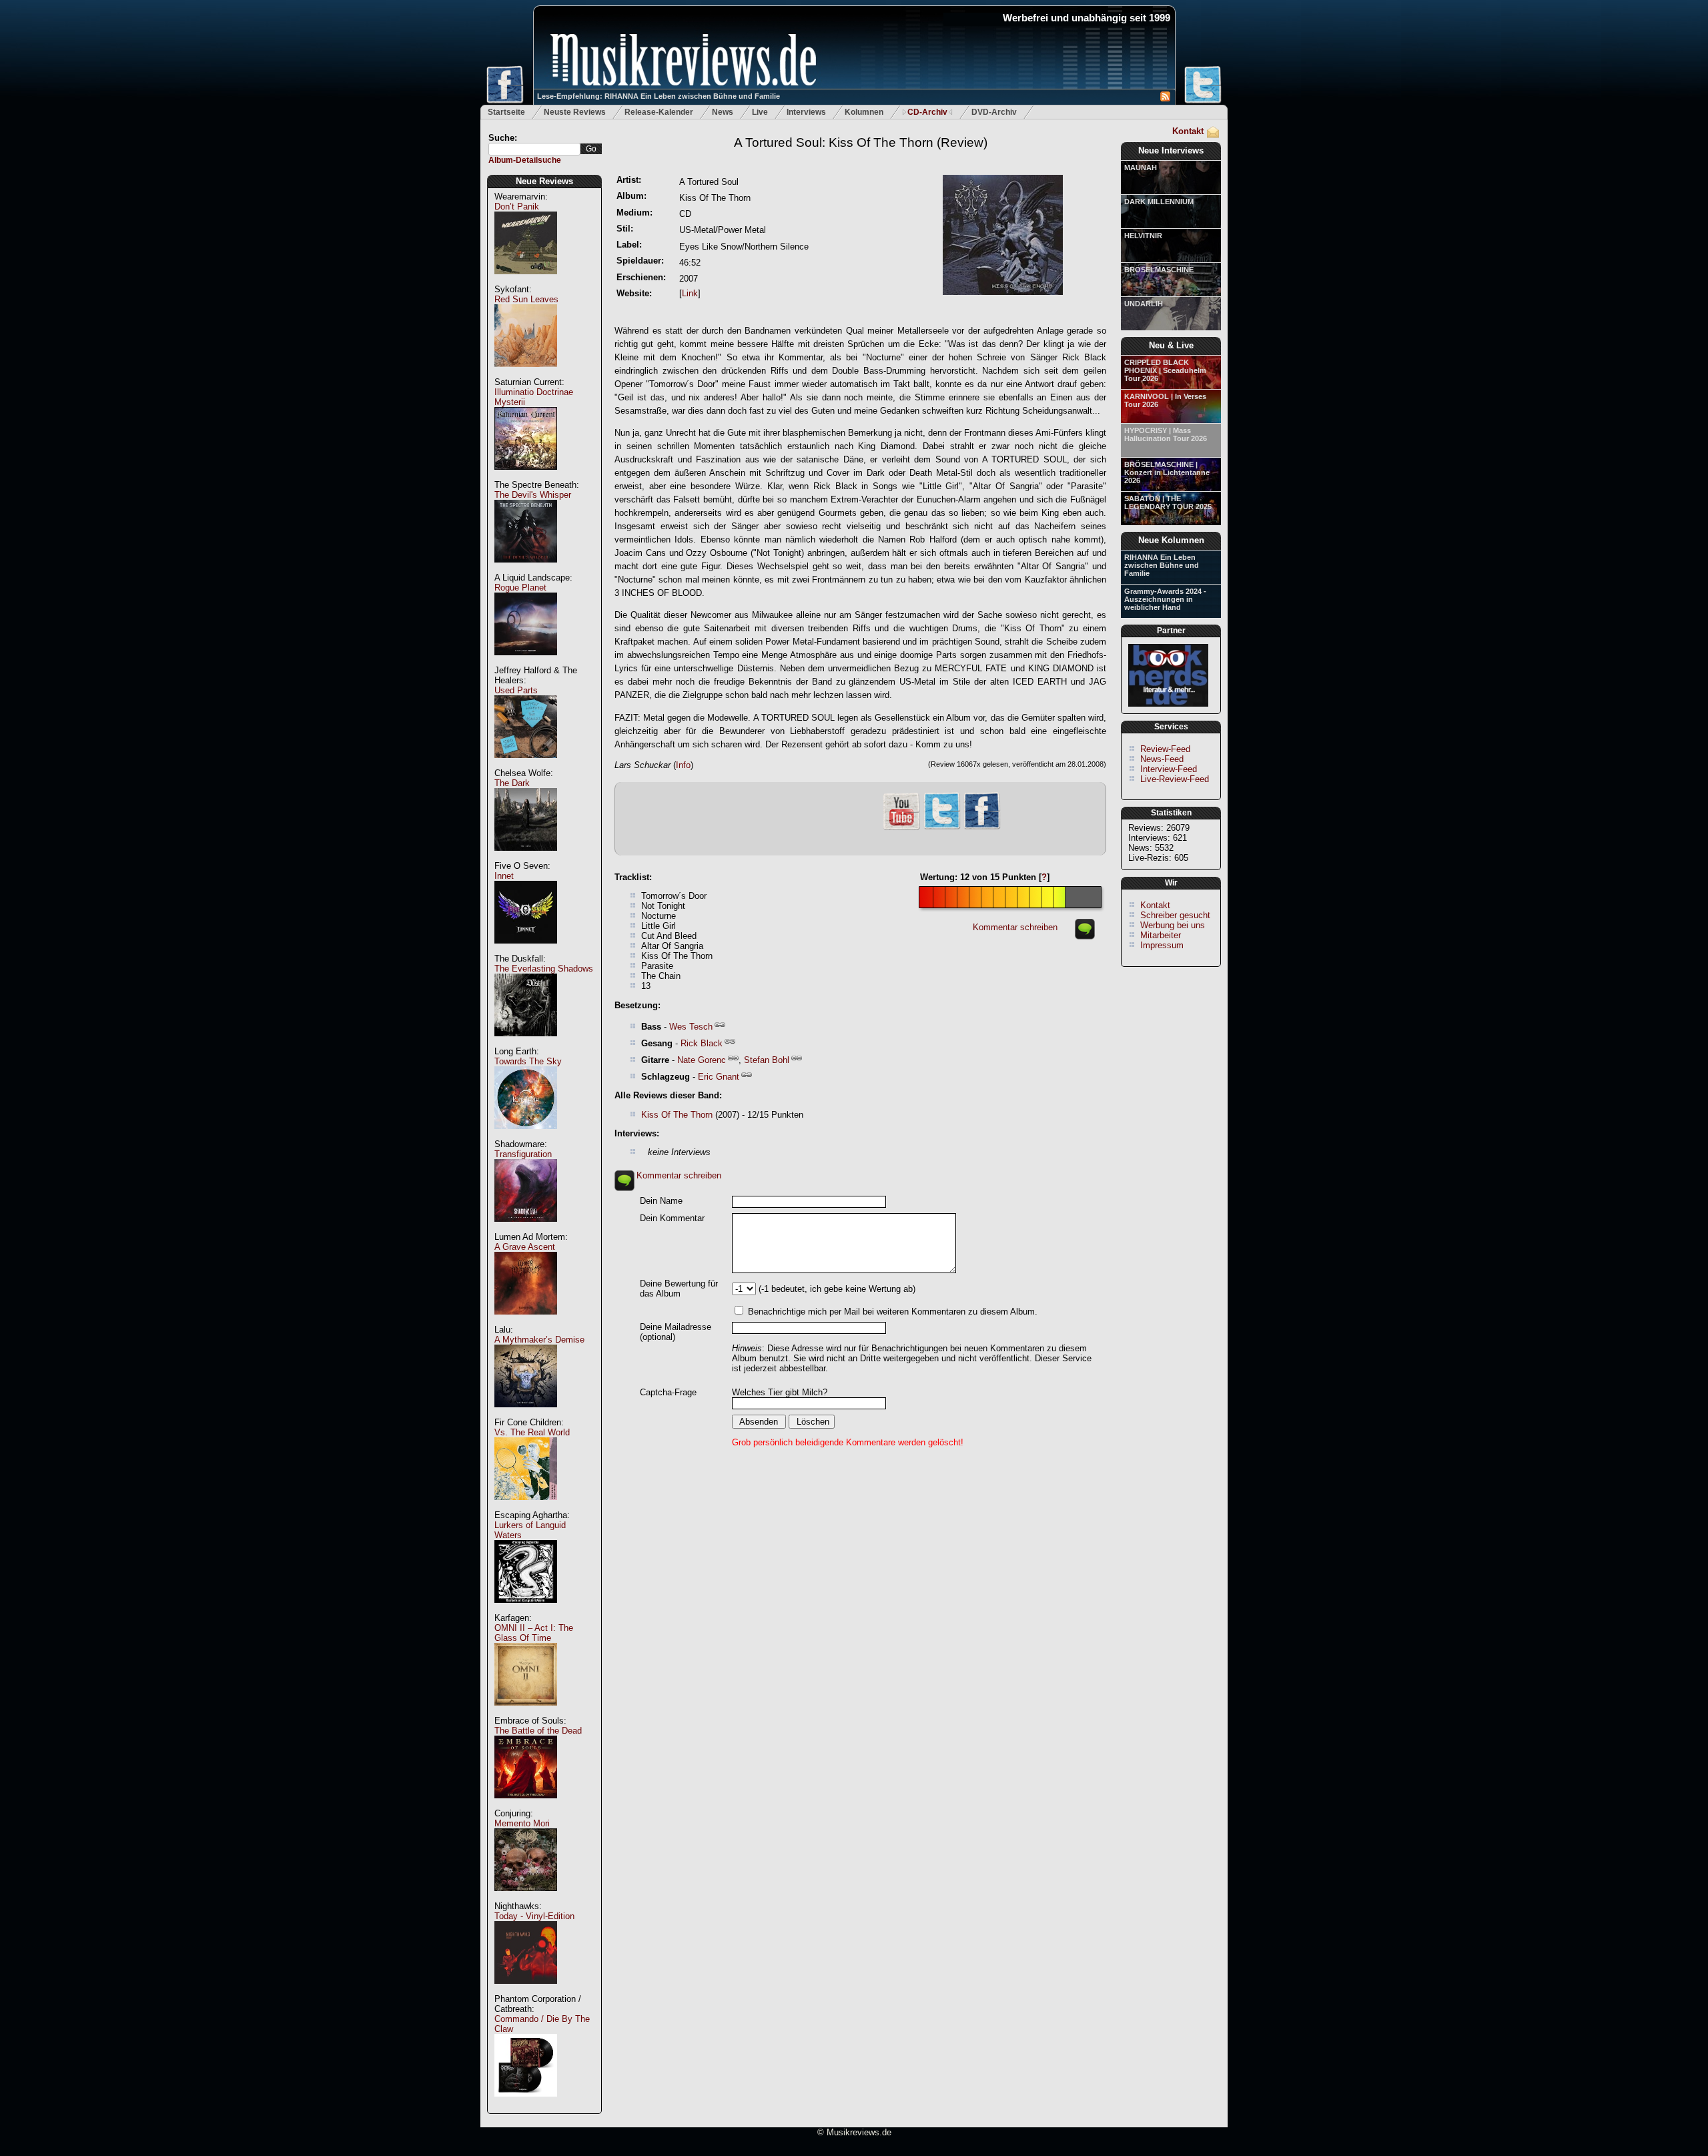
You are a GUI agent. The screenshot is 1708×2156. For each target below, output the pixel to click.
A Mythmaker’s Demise (539, 1340)
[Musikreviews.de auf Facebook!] (982, 828)
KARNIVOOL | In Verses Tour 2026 (1165, 400)
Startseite (506, 112)
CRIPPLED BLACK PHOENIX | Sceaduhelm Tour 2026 (1165, 370)
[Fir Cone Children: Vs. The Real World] (526, 1507)
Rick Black (702, 1043)
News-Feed (1162, 759)
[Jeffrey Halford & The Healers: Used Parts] (526, 765)
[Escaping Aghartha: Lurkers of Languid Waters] (526, 1610)
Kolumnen (864, 112)
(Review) (861, 142)
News (723, 112)
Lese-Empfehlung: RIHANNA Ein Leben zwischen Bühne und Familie (659, 96)
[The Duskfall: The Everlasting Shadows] (526, 1043)
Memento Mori (522, 1823)
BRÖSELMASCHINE (1159, 270)
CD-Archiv (927, 112)
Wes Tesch (691, 1027)
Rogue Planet (520, 588)
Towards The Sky (528, 1061)
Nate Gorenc (702, 1060)
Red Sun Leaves (526, 299)
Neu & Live (1171, 345)
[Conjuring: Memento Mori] (526, 1898)
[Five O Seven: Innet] (526, 951)
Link (690, 293)
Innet (504, 876)
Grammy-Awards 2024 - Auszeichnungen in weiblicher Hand (1165, 599)
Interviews (806, 112)
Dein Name (661, 1201)
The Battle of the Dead (538, 1731)
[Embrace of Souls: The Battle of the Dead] (526, 1805)
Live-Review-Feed (1175, 779)
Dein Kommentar (672, 1218)
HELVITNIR (1143, 236)
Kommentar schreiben (1015, 927)
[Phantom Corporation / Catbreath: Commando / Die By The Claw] (526, 2104)
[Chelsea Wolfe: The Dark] (526, 858)
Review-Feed (1165, 749)
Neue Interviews (1171, 150)
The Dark (512, 783)
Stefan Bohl (767, 1060)
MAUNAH (1141, 167)
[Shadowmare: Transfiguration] (526, 1229)
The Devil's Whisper (533, 495)
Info (683, 765)
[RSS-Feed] (1165, 98)
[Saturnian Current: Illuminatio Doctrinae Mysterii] (526, 477)
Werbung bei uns (1173, 925)
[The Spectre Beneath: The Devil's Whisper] (526, 570)
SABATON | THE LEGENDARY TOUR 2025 (1168, 502)
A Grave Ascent (525, 1247)
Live (760, 112)
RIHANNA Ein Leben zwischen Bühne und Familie (1162, 565)
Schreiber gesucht (1175, 915)
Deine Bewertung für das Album (679, 1289)
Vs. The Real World (532, 1432)
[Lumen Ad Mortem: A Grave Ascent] (526, 1322)
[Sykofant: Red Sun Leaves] (526, 374)
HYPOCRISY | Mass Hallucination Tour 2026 (1166, 434)
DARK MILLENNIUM (1159, 202)
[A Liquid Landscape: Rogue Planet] (526, 662)
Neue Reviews (544, 181)
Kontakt (1188, 131)
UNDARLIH (1144, 304)
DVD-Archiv (994, 112)
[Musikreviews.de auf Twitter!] (942, 828)
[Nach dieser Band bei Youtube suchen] (901, 828)
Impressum (1162, 945)
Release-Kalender (659, 112)
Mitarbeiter (1161, 935)
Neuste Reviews (575, 112)
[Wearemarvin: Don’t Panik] (526, 281)
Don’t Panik (517, 207)
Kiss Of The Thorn (677, 1115)
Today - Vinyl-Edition (534, 1916)
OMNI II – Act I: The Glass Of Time (534, 1633)
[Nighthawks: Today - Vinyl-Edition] (526, 1991)
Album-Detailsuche (525, 160)
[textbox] (534, 149)
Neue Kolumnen (1171, 540)
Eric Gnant (719, 1077)
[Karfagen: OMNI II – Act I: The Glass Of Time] (526, 1713)
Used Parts (516, 690)
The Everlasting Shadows (544, 969)
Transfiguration (523, 1154)
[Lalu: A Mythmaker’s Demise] (526, 1414)
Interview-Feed (1169, 769)
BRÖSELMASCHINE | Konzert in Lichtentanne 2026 (1167, 472)
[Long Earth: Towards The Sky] (526, 1136)
